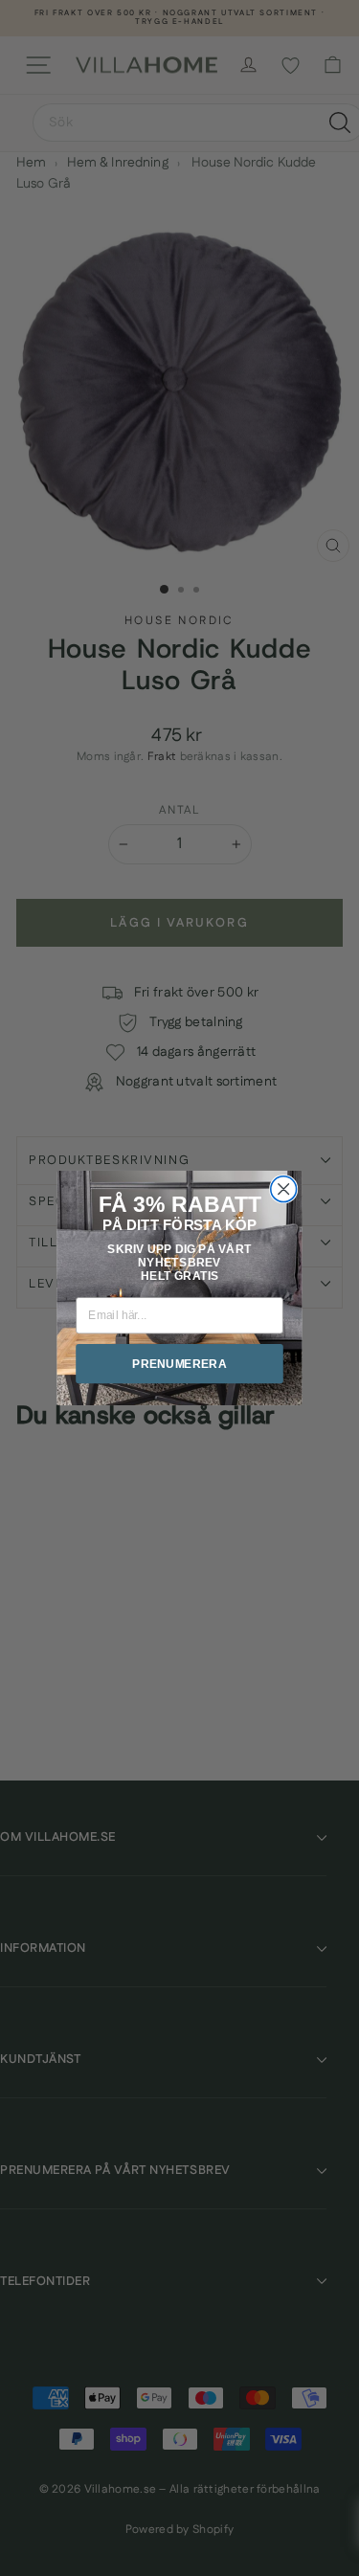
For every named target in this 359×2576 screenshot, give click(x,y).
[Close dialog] (284, 1189)
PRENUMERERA (179, 1364)
